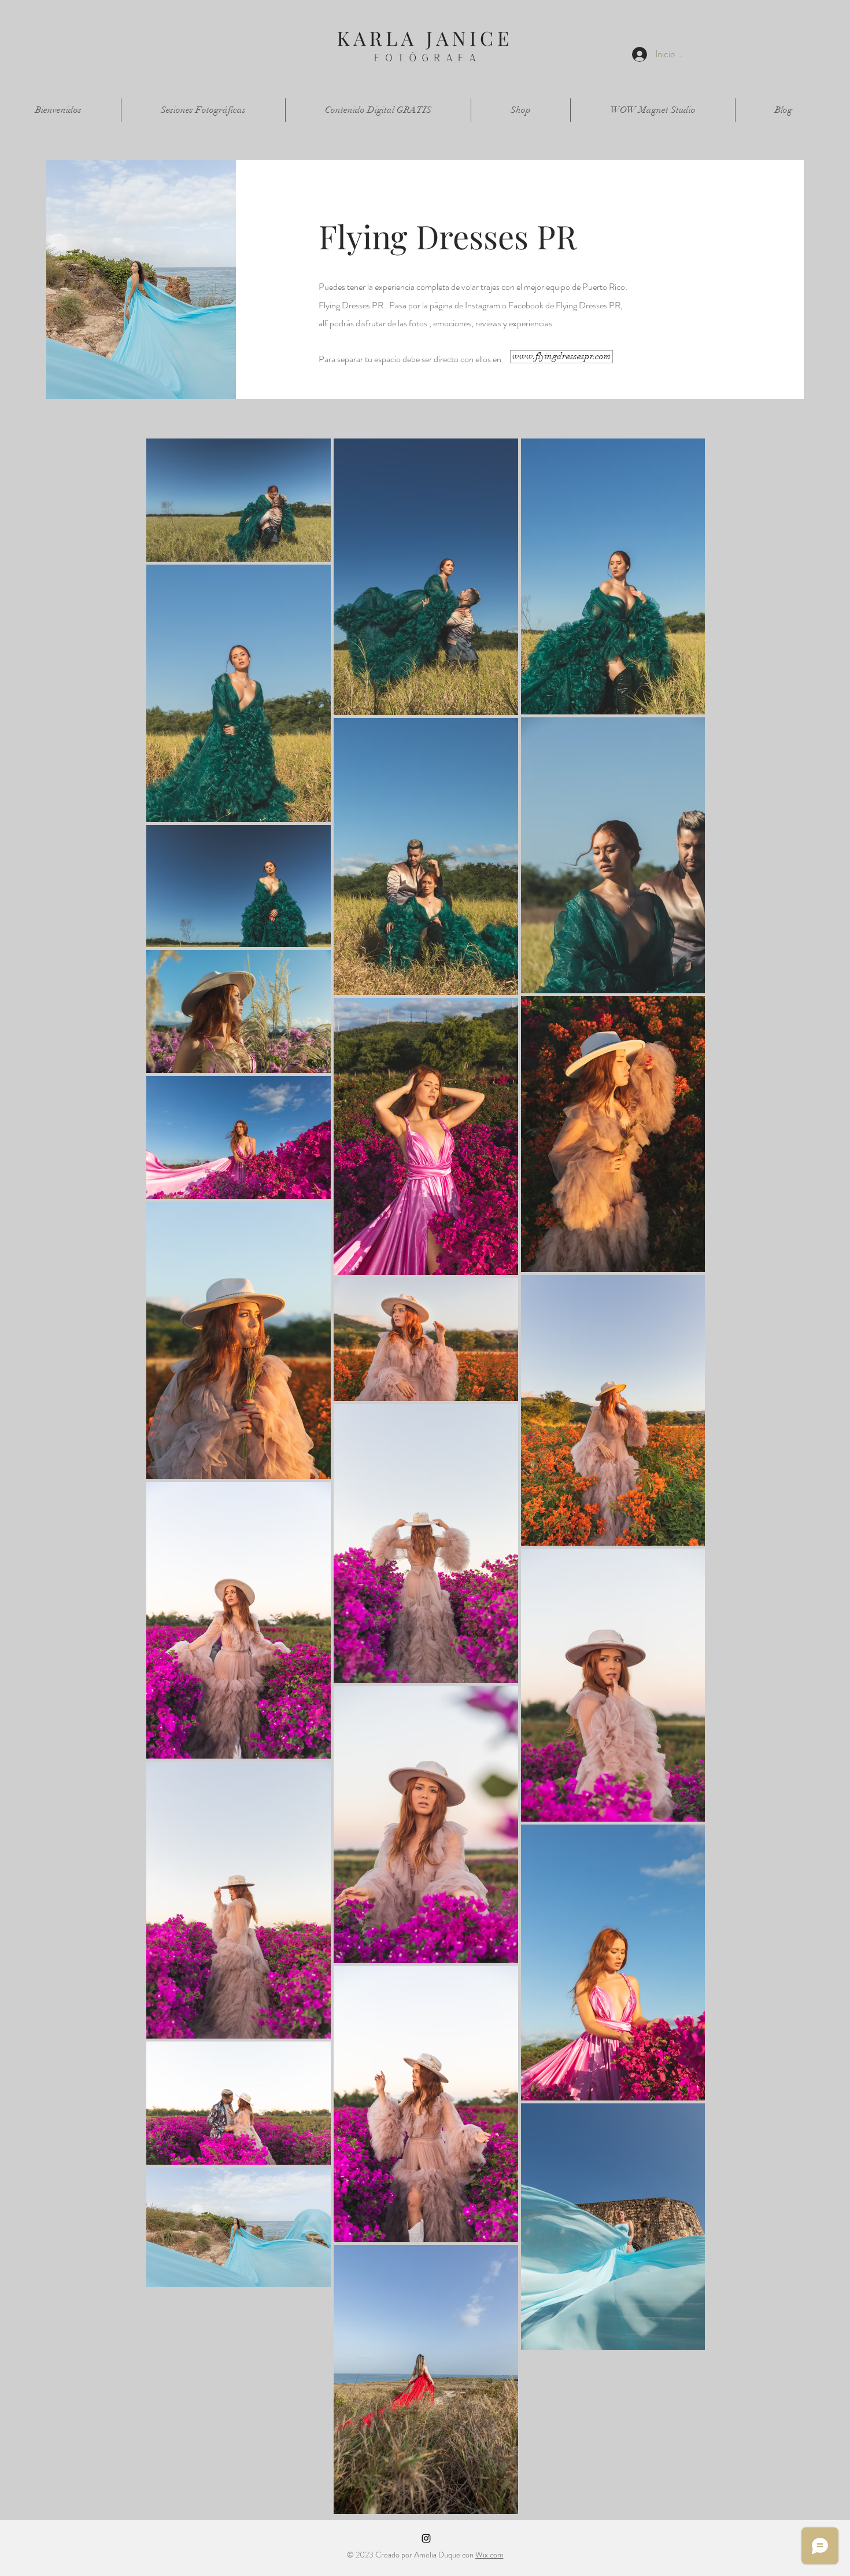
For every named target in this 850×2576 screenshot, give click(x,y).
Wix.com (489, 2555)
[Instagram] (426, 2538)
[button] (203, 110)
